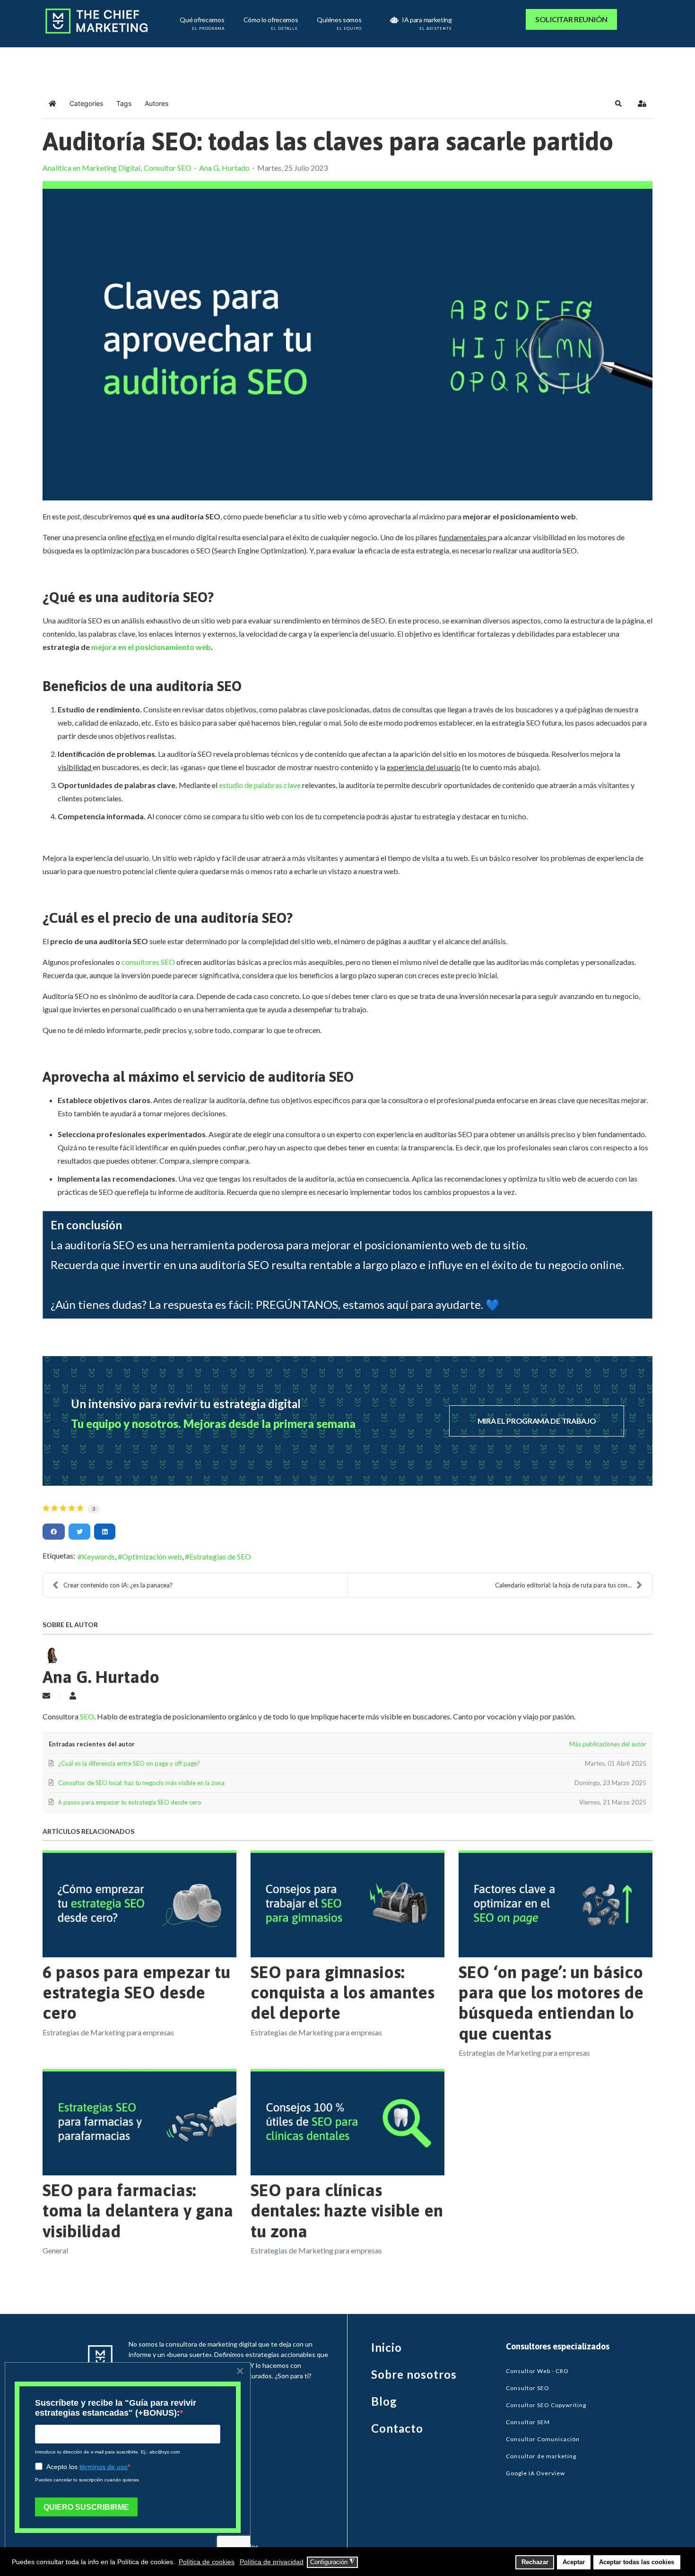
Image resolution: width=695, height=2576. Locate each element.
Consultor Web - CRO (537, 2371)
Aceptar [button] (574, 2562)
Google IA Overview (535, 2473)
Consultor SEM (528, 2422)
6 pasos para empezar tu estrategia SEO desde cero (136, 1992)
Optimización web (152, 1556)
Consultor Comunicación (543, 2439)
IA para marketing (426, 21)
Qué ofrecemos (202, 21)
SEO (87, 1716)
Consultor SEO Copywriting (546, 2405)
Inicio (387, 2347)
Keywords (98, 1556)
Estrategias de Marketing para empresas (108, 2032)
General (55, 2250)
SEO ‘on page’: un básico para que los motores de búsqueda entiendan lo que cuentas (551, 2003)
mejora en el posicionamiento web (150, 647)
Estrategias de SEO (220, 1556)
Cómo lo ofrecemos (271, 21)
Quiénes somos (339, 21)
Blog (384, 2401)
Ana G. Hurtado (224, 168)
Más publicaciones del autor (608, 1744)
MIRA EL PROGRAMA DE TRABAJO (537, 1421)
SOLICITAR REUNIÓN (571, 19)
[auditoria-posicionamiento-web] (347, 341)
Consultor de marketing (541, 2456)
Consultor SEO (168, 168)
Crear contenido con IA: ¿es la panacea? (118, 1585)
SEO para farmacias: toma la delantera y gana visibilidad (138, 2210)
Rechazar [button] (535, 2562)
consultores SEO (148, 962)
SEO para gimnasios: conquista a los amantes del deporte (343, 1992)
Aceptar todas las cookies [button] (637, 2562)
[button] (618, 104)
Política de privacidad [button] (272, 2562)
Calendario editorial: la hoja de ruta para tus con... (563, 1585)
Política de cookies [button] (207, 2562)
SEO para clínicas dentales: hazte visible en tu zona (347, 2210)
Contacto (397, 2428)
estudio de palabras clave (259, 785)
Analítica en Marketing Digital (91, 168)
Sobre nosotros (414, 2374)
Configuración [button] (332, 2562)
